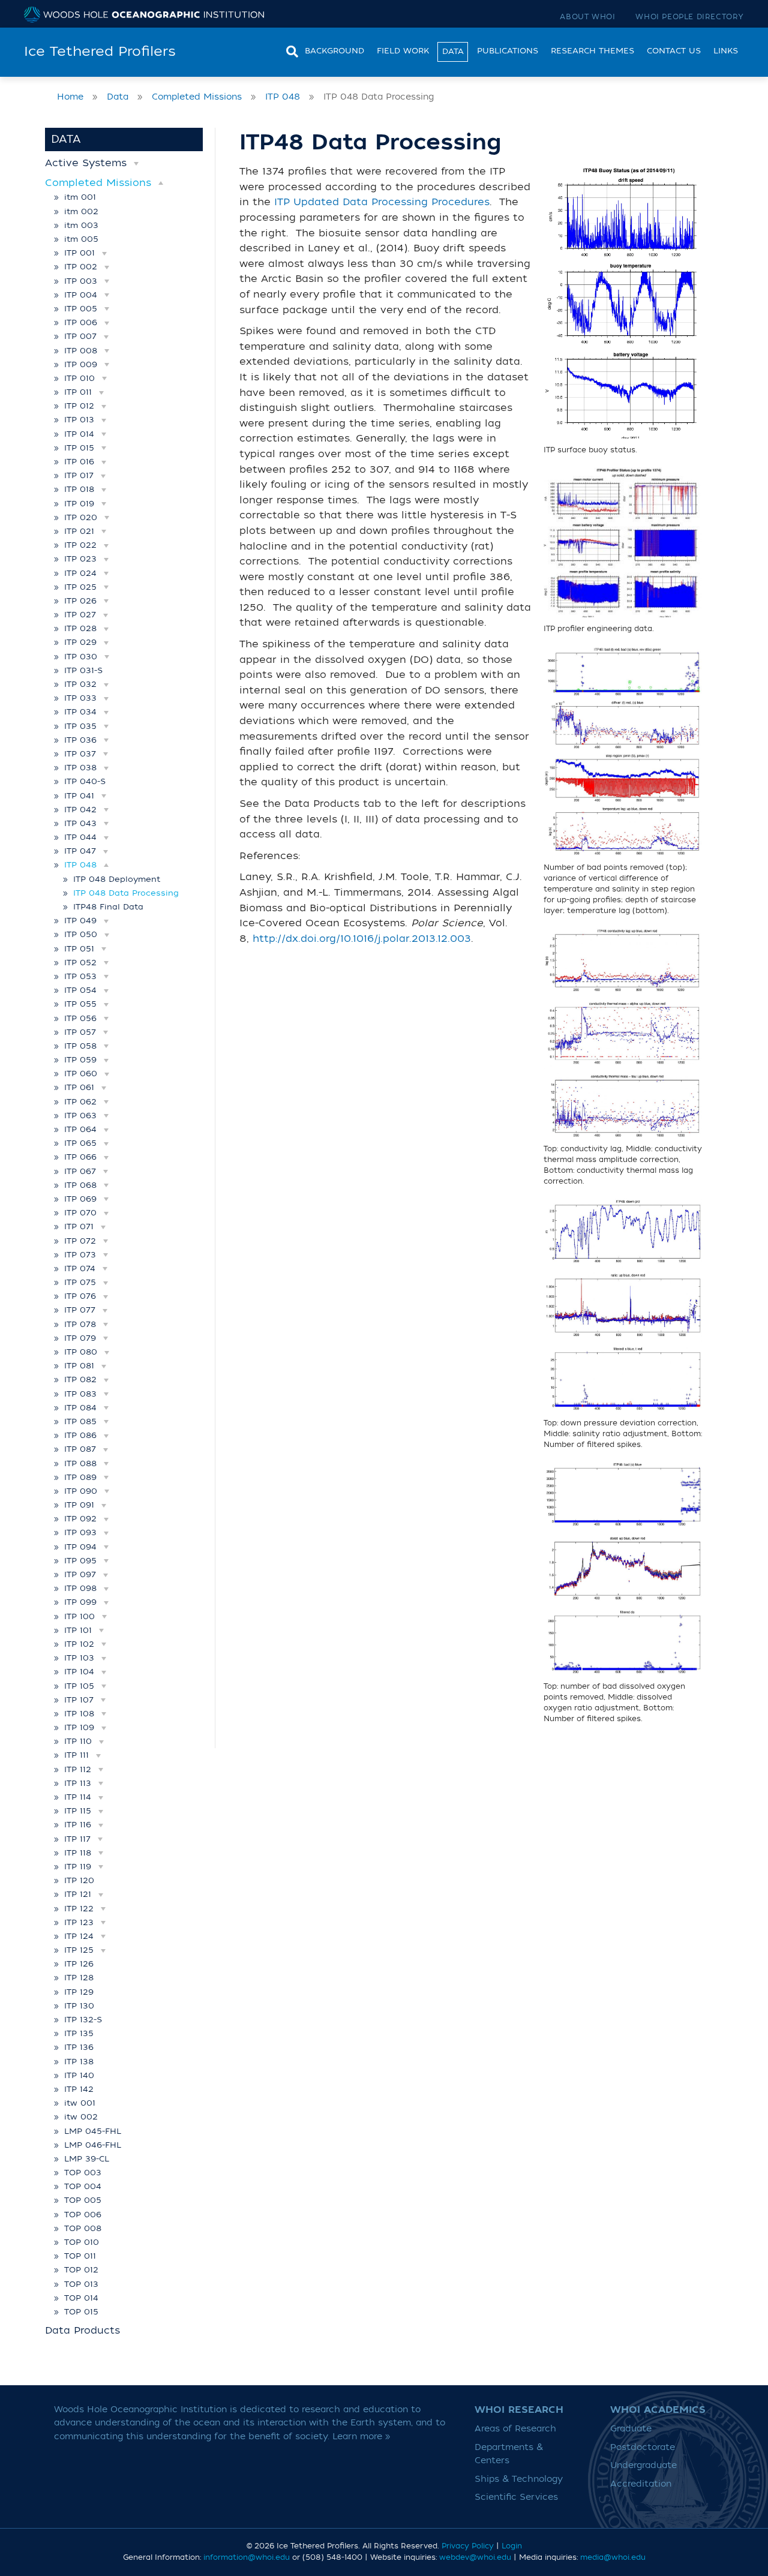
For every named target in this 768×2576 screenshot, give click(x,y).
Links (726, 51)
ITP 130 (79, 2006)
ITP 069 (80, 1199)
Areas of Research (515, 2429)
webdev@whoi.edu (475, 2557)
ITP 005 (81, 309)
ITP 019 (79, 504)
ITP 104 (79, 1672)
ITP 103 (79, 1658)
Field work (403, 51)
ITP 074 (80, 1269)
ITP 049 (80, 921)
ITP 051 (79, 949)
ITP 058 (80, 1046)
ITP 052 (80, 963)
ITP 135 (79, 2033)
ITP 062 (80, 1102)
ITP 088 (80, 1463)
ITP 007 (80, 336)
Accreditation (641, 2484)
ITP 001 (79, 253)
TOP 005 (83, 2200)
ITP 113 (78, 1783)
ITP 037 (80, 754)
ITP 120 (79, 1880)
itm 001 (80, 197)
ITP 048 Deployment (117, 879)
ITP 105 (79, 1686)
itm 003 (81, 225)
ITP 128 (79, 1978)
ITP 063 (80, 1116)
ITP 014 (79, 434)
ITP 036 (80, 740)
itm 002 (81, 211)
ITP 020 (81, 517)
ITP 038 (80, 768)
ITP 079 (80, 1338)
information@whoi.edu (247, 2557)
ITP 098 (80, 1588)
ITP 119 (78, 1867)
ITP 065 (80, 1143)
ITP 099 (80, 1602)
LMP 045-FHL (93, 2131)
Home (70, 97)
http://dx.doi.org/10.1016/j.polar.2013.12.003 (362, 939)
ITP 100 (79, 1616)
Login (512, 2546)
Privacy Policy (468, 2546)
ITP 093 (80, 1532)
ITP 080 (81, 1352)
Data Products (82, 2331)
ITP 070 (80, 1213)
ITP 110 (78, 1741)
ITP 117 (77, 1839)
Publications (508, 51)
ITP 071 (79, 1227)
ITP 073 (80, 1255)
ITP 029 (80, 642)
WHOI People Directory (690, 17)
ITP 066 (80, 1157)
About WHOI (587, 17)
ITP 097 (80, 1574)
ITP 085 (80, 1421)
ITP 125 (79, 1950)
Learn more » (361, 2437)
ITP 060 (81, 1074)
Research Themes (592, 51)
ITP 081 (79, 1366)
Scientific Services (516, 2497)
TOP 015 (81, 2312)
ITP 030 (81, 657)
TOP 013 (81, 2284)
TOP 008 (83, 2228)
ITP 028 (80, 628)
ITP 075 (80, 1282)
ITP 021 (79, 531)
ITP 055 (80, 1004)
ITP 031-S (83, 670)
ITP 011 (78, 392)
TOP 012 (81, 2270)
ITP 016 (79, 462)
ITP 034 (80, 712)
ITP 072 (80, 1241)
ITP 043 (80, 823)
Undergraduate (643, 2465)
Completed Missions (197, 97)
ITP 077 (80, 1310)
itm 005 (81, 239)
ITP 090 (81, 1491)
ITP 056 (80, 1018)
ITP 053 (80, 976)
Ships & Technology (519, 2479)
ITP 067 (80, 1171)
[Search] (289, 50)
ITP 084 (80, 1408)
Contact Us (674, 51)
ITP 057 (80, 1032)
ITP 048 (283, 97)
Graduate (631, 2429)
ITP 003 (81, 281)
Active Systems (86, 163)
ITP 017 (79, 475)
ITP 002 (81, 267)
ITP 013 (79, 420)
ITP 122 (79, 1909)
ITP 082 (80, 1379)
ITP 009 (81, 364)
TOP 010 (82, 2242)
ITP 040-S (85, 781)
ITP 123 (79, 1922)
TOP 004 (83, 2186)
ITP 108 (79, 1714)
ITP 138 (79, 2062)
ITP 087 (80, 1449)
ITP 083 (80, 1394)
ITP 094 (80, 1547)
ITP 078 (80, 1324)
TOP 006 (83, 2215)
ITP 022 (80, 545)
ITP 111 (76, 1755)
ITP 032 (80, 684)
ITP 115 (78, 1811)
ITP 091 (79, 1505)
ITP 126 (79, 1964)
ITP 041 (79, 796)
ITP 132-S (83, 2020)
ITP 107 (79, 1700)
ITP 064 (80, 1129)
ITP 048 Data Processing (126, 893)
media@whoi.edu (613, 2557)
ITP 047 (80, 851)
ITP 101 (78, 1630)
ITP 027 (80, 615)
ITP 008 (81, 351)
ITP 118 (78, 1853)
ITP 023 (80, 559)
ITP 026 (80, 601)
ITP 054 (80, 990)
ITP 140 (79, 2075)
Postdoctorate (643, 2447)
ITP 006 (81, 322)
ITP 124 (79, 1936)
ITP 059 (80, 1060)
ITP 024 (80, 573)
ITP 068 (80, 1185)
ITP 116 (78, 1825)
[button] (136, 163)
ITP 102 (79, 1644)
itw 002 (81, 2117)
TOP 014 (81, 2298)
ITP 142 (79, 2089)
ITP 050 (81, 934)
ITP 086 (80, 1435)
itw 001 (80, 2103)
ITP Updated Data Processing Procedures (382, 202)
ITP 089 (80, 1477)
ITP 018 (79, 489)
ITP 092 (80, 1519)
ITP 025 (80, 587)
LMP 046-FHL (93, 2145)
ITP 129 (79, 1992)
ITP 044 (80, 837)
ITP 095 (80, 1561)
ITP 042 (80, 810)
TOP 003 (83, 2173)
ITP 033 (80, 698)
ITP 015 (79, 448)
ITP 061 (79, 1087)
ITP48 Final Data (108, 907)
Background (334, 51)
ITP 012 (79, 406)
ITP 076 (80, 1296)
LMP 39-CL (87, 2159)
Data (453, 51)
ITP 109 (79, 1727)
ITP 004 (81, 295)
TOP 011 (80, 2256)
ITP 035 (80, 726)
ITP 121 (78, 1894)
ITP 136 (79, 2047)
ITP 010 (79, 378)
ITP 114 (78, 1797)
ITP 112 (78, 1769)
